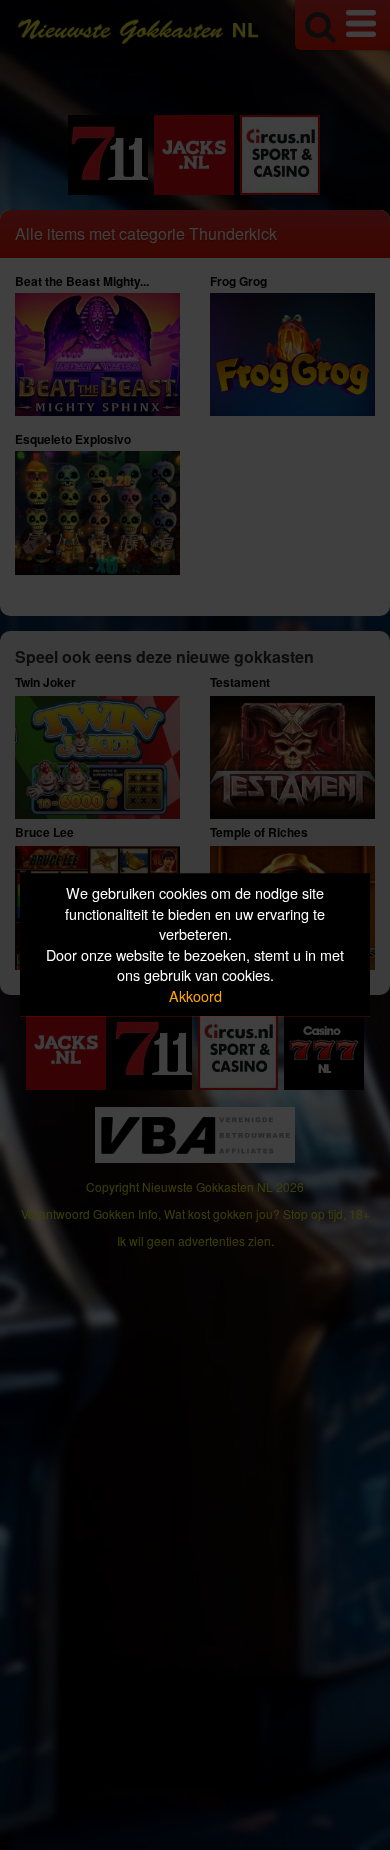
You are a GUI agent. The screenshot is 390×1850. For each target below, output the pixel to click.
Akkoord (195, 995)
